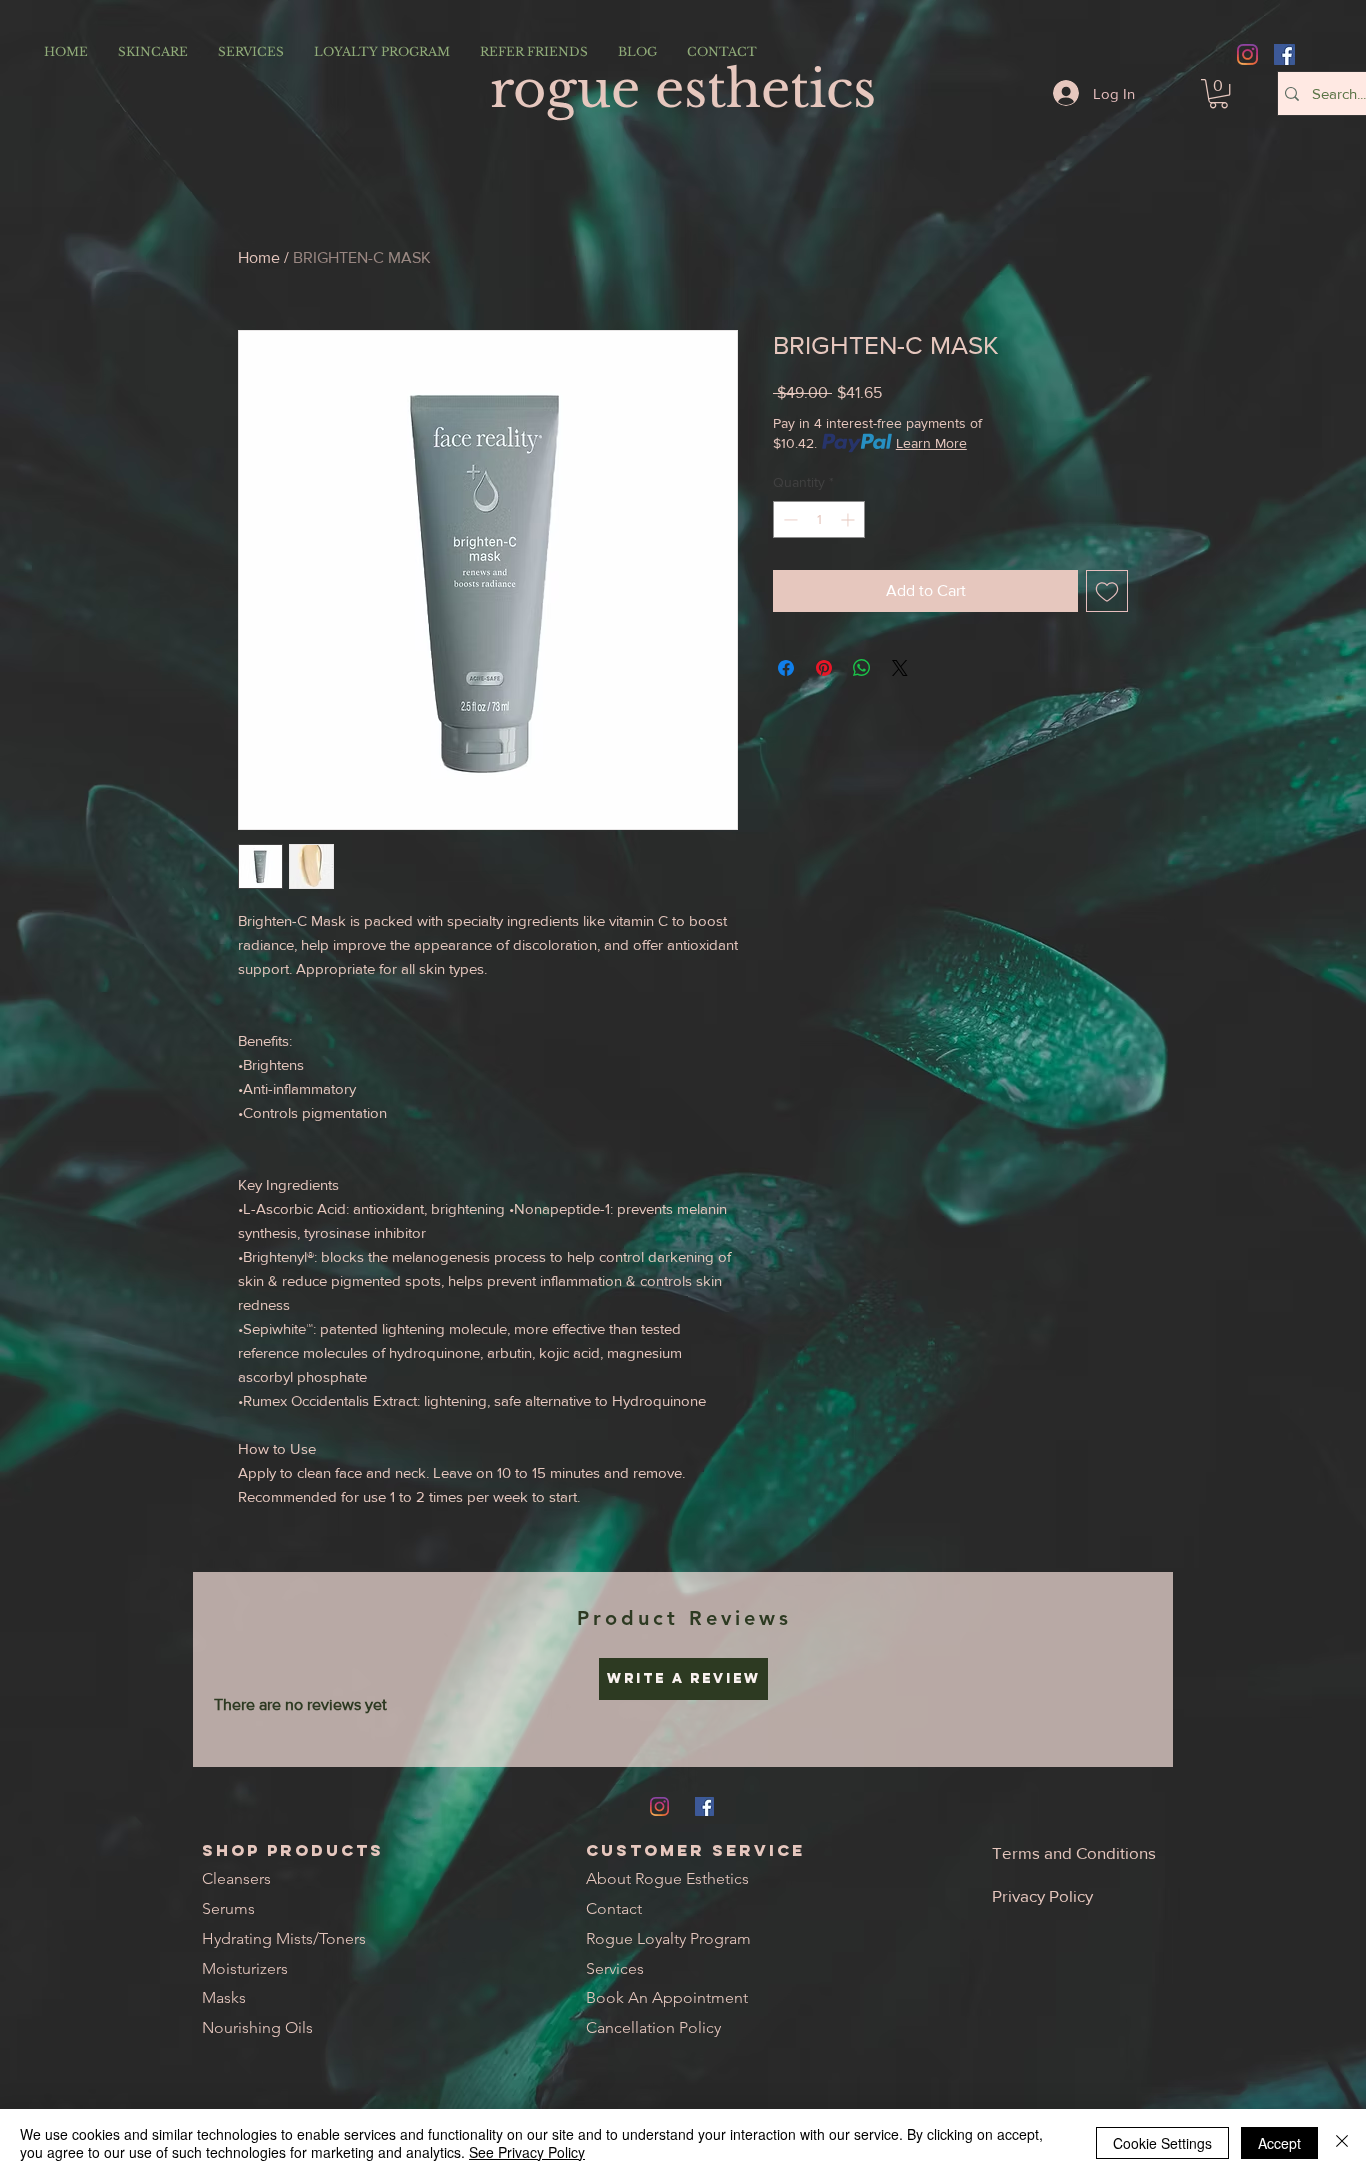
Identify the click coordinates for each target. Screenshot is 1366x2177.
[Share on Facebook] (786, 668)
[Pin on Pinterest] (824, 668)
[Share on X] (900, 668)
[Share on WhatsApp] (862, 668)
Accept (1279, 2143)
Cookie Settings (1162, 2143)
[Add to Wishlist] (1107, 591)
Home (259, 257)
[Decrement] (788, 519)
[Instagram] (1247, 54)
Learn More (931, 443)
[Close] (1342, 2143)
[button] (1218, 93)
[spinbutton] (819, 519)
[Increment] (849, 519)
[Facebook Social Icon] (1284, 54)
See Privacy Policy (527, 2152)
